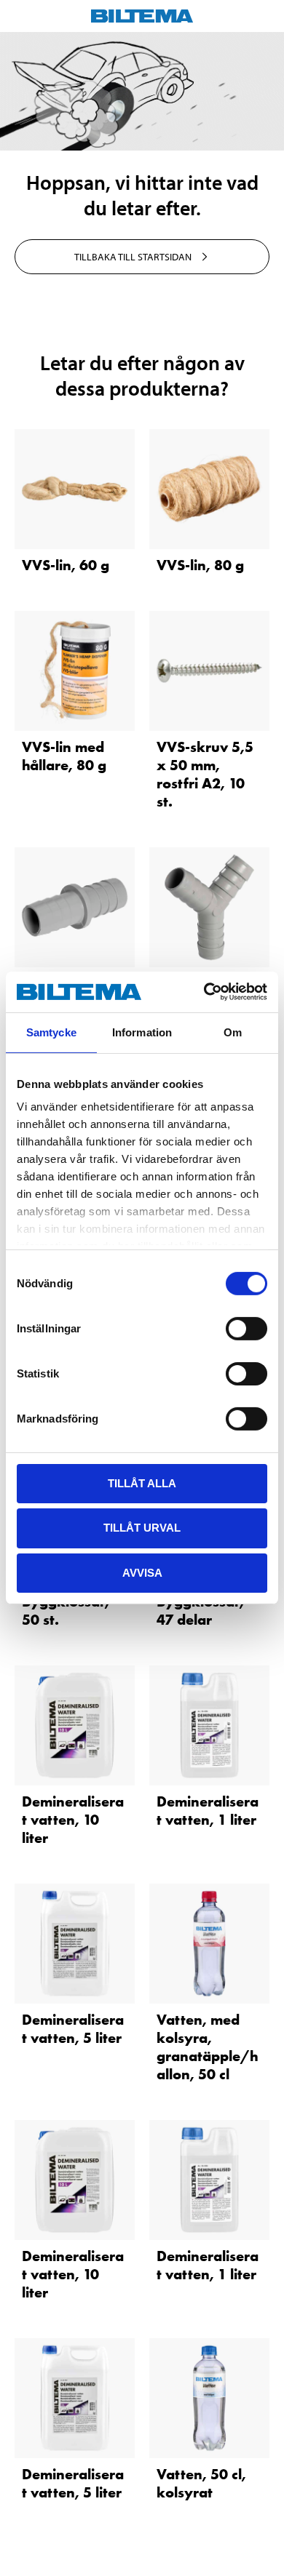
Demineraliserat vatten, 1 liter (208, 1811)
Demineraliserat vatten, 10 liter (73, 1820)
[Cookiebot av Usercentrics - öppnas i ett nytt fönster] (204, 992)
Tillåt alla (142, 1483)
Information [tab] (142, 1032)
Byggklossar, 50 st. (66, 1611)
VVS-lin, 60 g (66, 565)
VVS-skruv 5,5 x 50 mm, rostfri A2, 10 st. (205, 774)
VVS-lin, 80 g (200, 565)
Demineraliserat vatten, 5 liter (73, 2029)
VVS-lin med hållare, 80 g (64, 756)
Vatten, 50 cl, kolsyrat (201, 2483)
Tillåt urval (142, 1528)
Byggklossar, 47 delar (200, 1611)
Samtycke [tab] (51, 1032)
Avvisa (142, 1573)
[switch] (246, 1328)
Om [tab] (233, 1032)
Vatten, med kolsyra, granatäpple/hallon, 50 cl (208, 2047)
